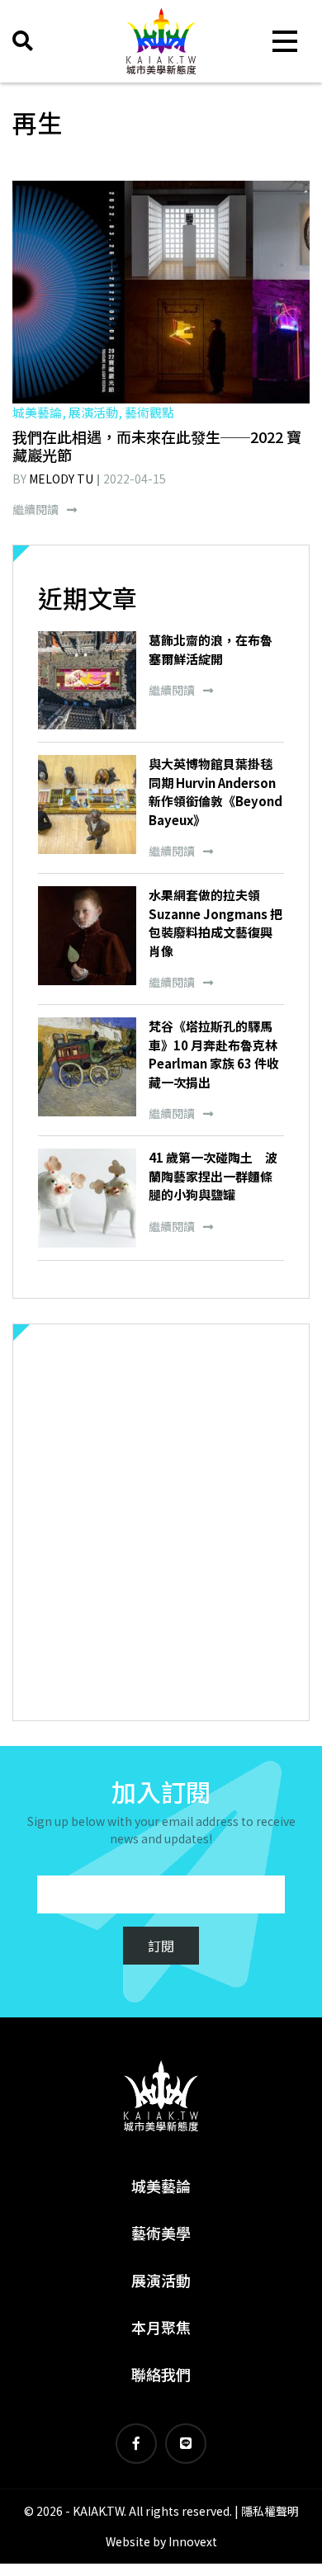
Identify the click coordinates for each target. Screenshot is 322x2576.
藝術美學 (161, 2233)
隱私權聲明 (270, 2511)
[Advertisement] (161, 1522)
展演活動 (161, 2280)
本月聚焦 (161, 2327)
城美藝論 (161, 2186)
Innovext (193, 2541)
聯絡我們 (161, 2374)
